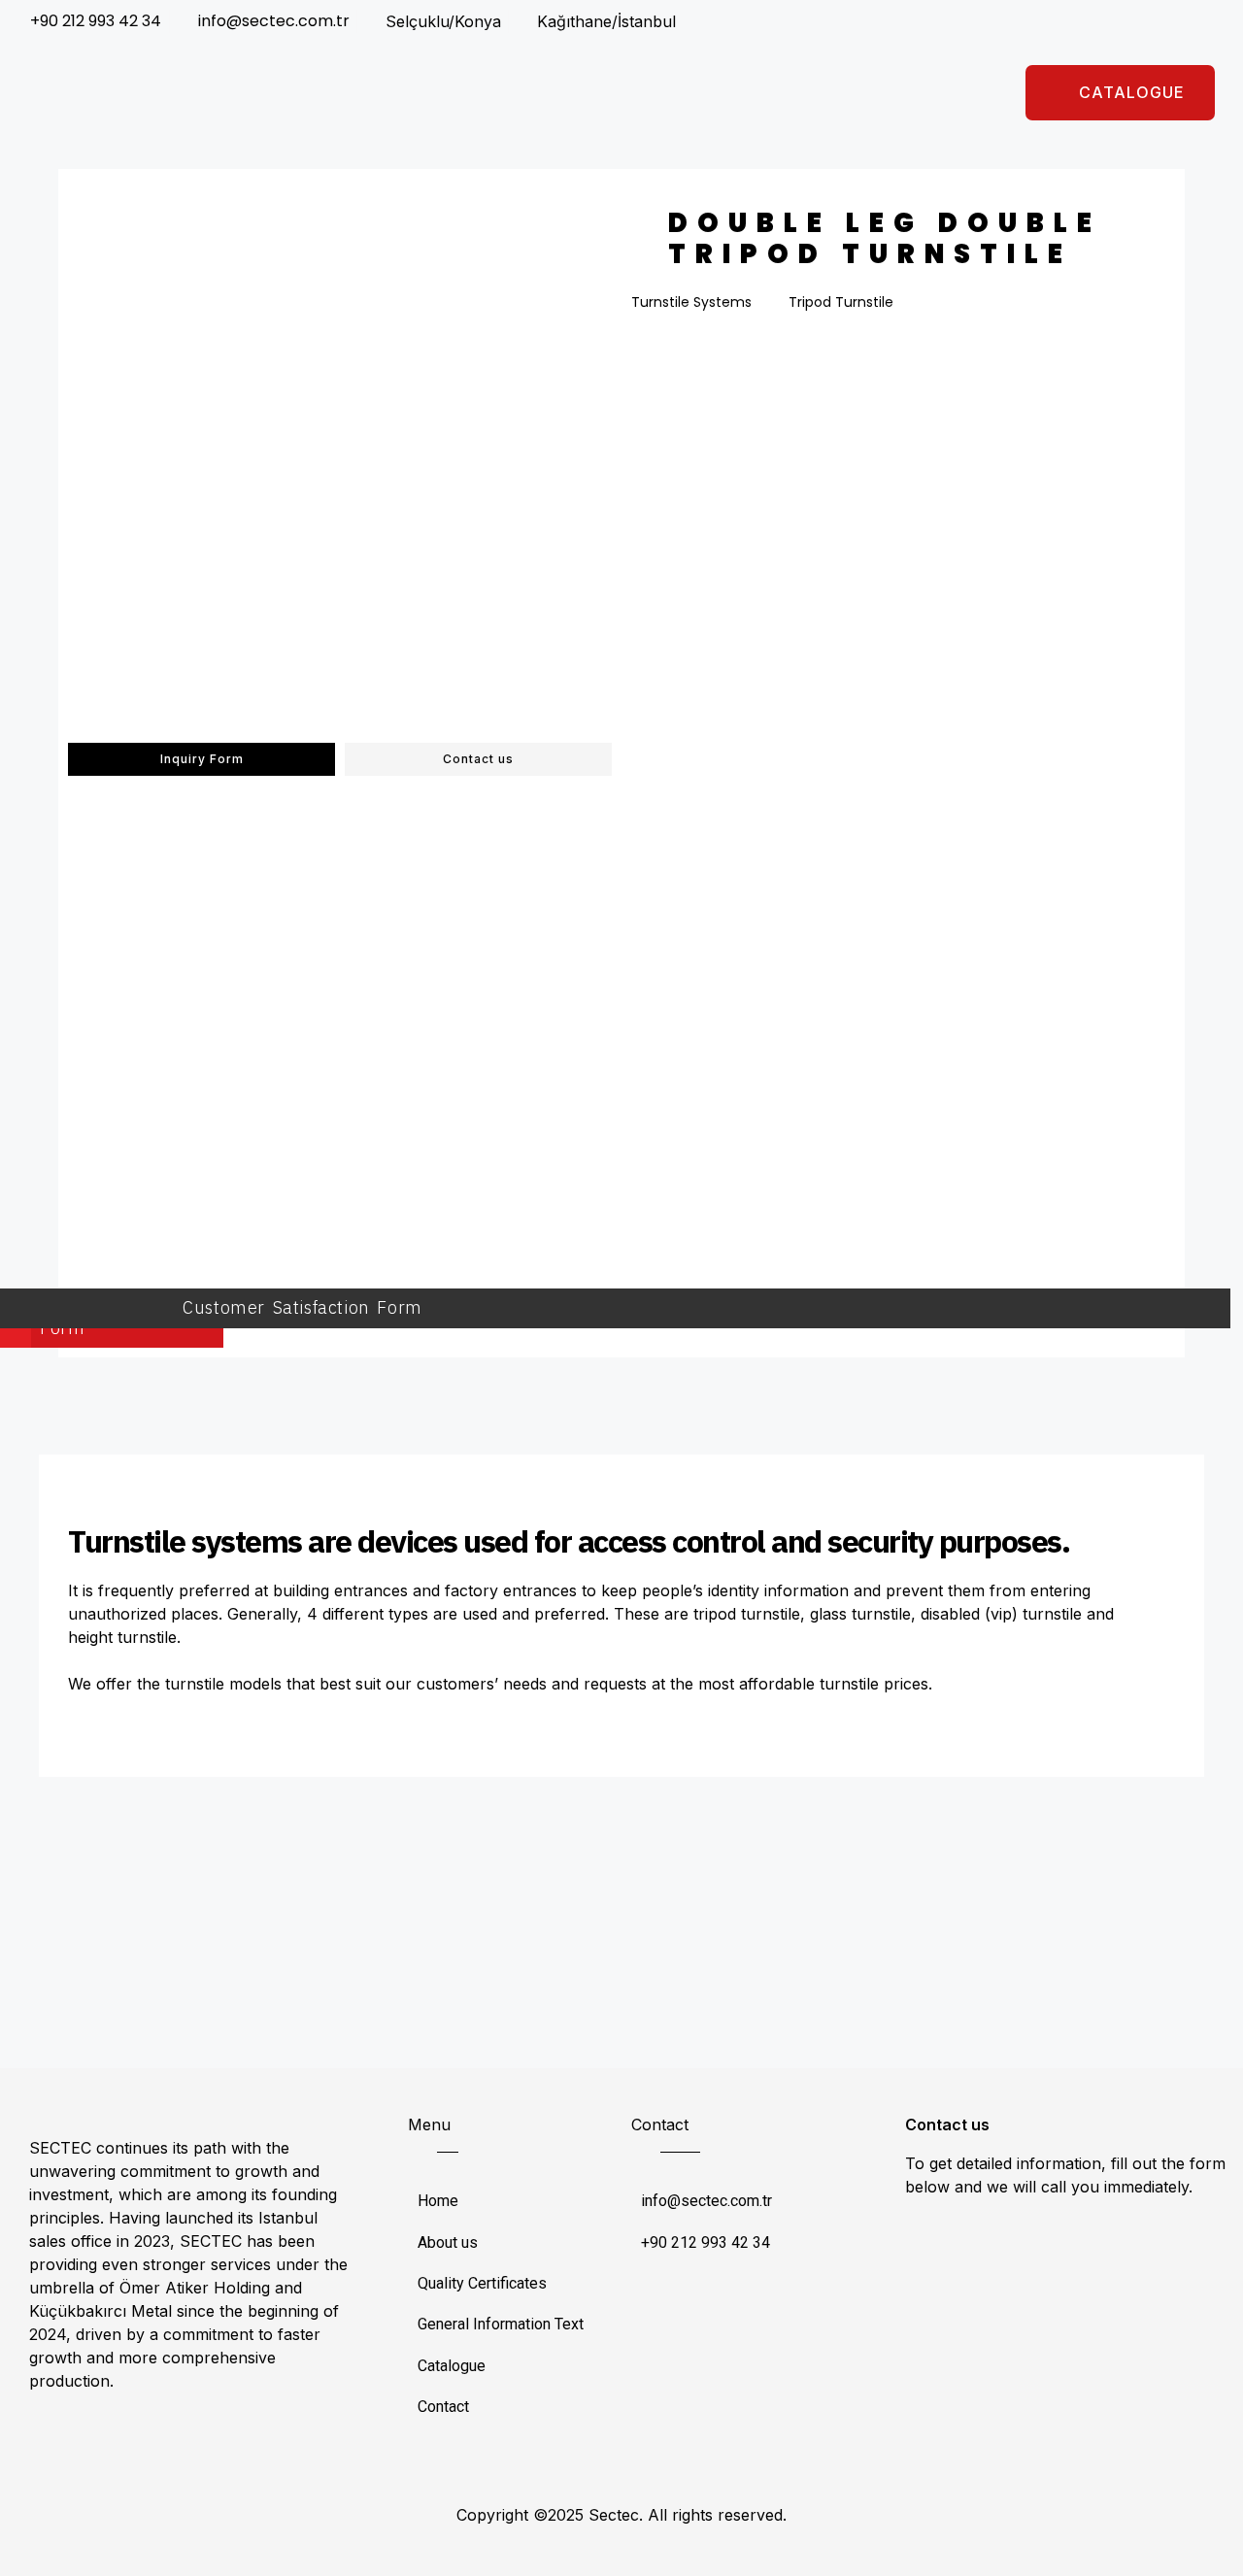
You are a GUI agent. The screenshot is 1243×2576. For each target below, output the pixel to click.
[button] (1120, 93)
